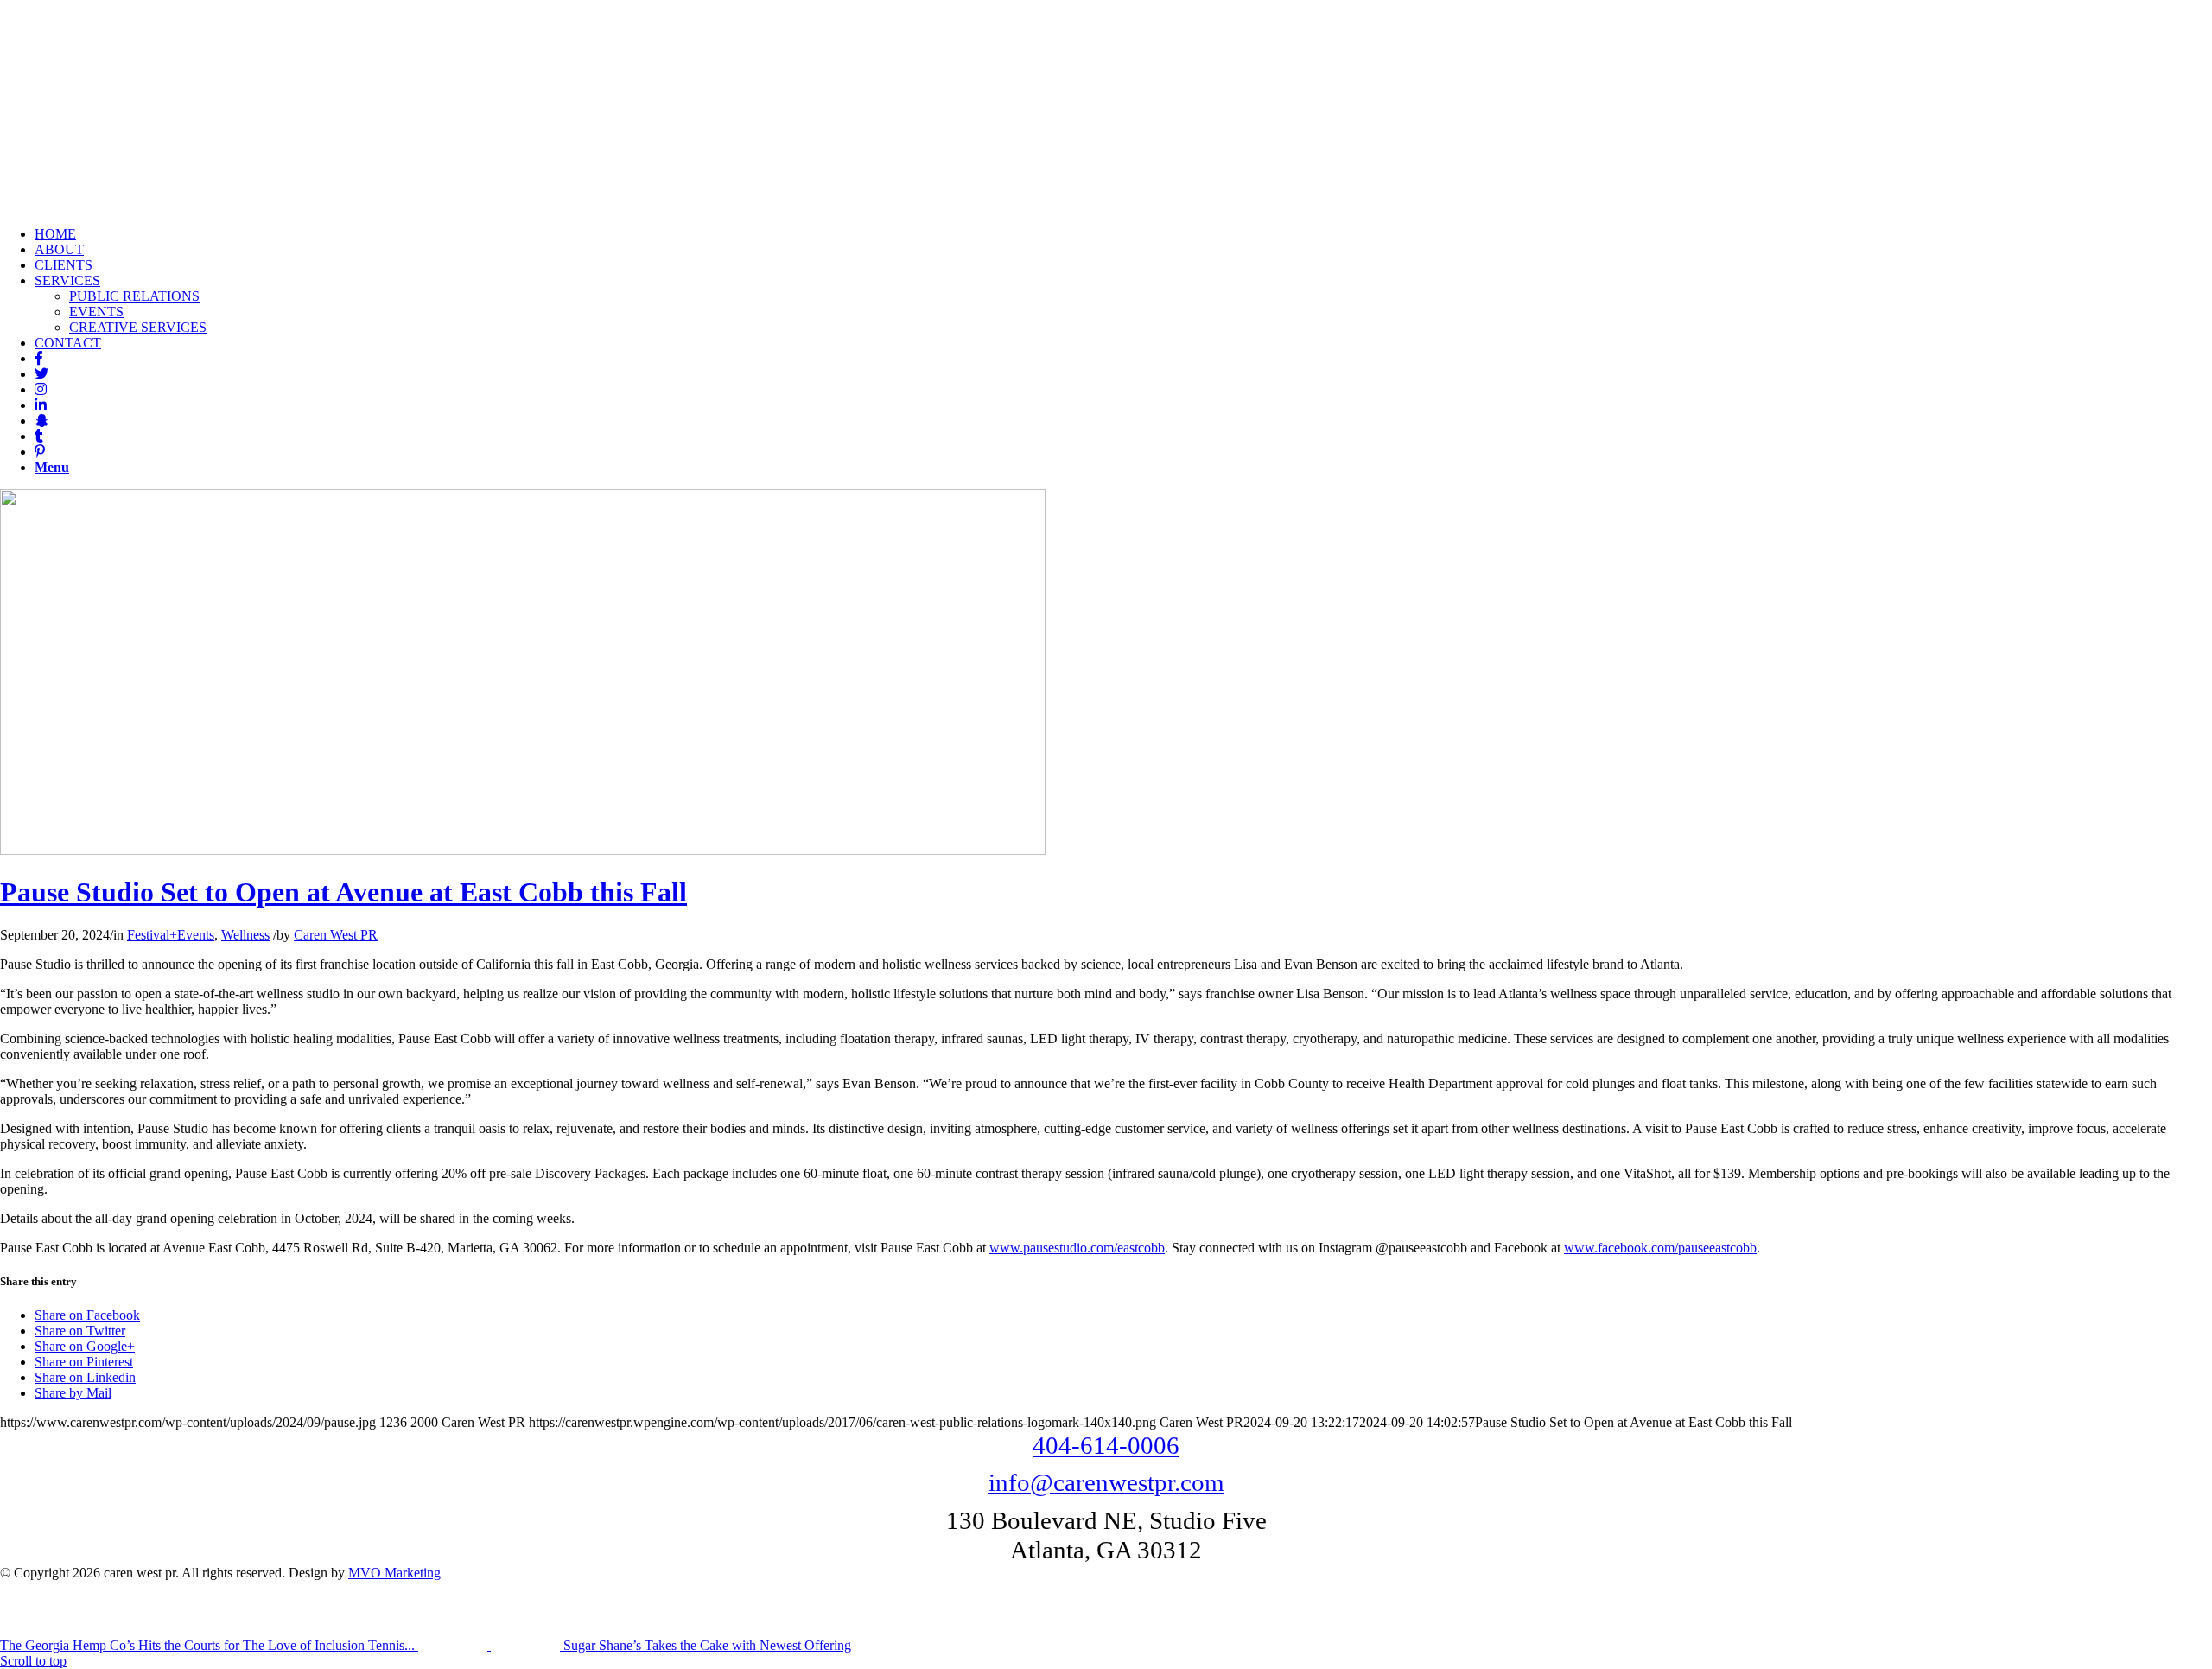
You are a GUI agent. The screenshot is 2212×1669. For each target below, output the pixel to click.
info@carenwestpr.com (1106, 1482)
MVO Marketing (394, 1573)
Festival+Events (171, 935)
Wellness (245, 935)
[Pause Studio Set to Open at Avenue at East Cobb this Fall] (523, 850)
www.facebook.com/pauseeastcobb (1660, 1248)
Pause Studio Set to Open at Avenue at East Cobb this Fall (343, 892)
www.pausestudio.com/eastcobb (1077, 1248)
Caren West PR (336, 935)
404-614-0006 (1106, 1445)
